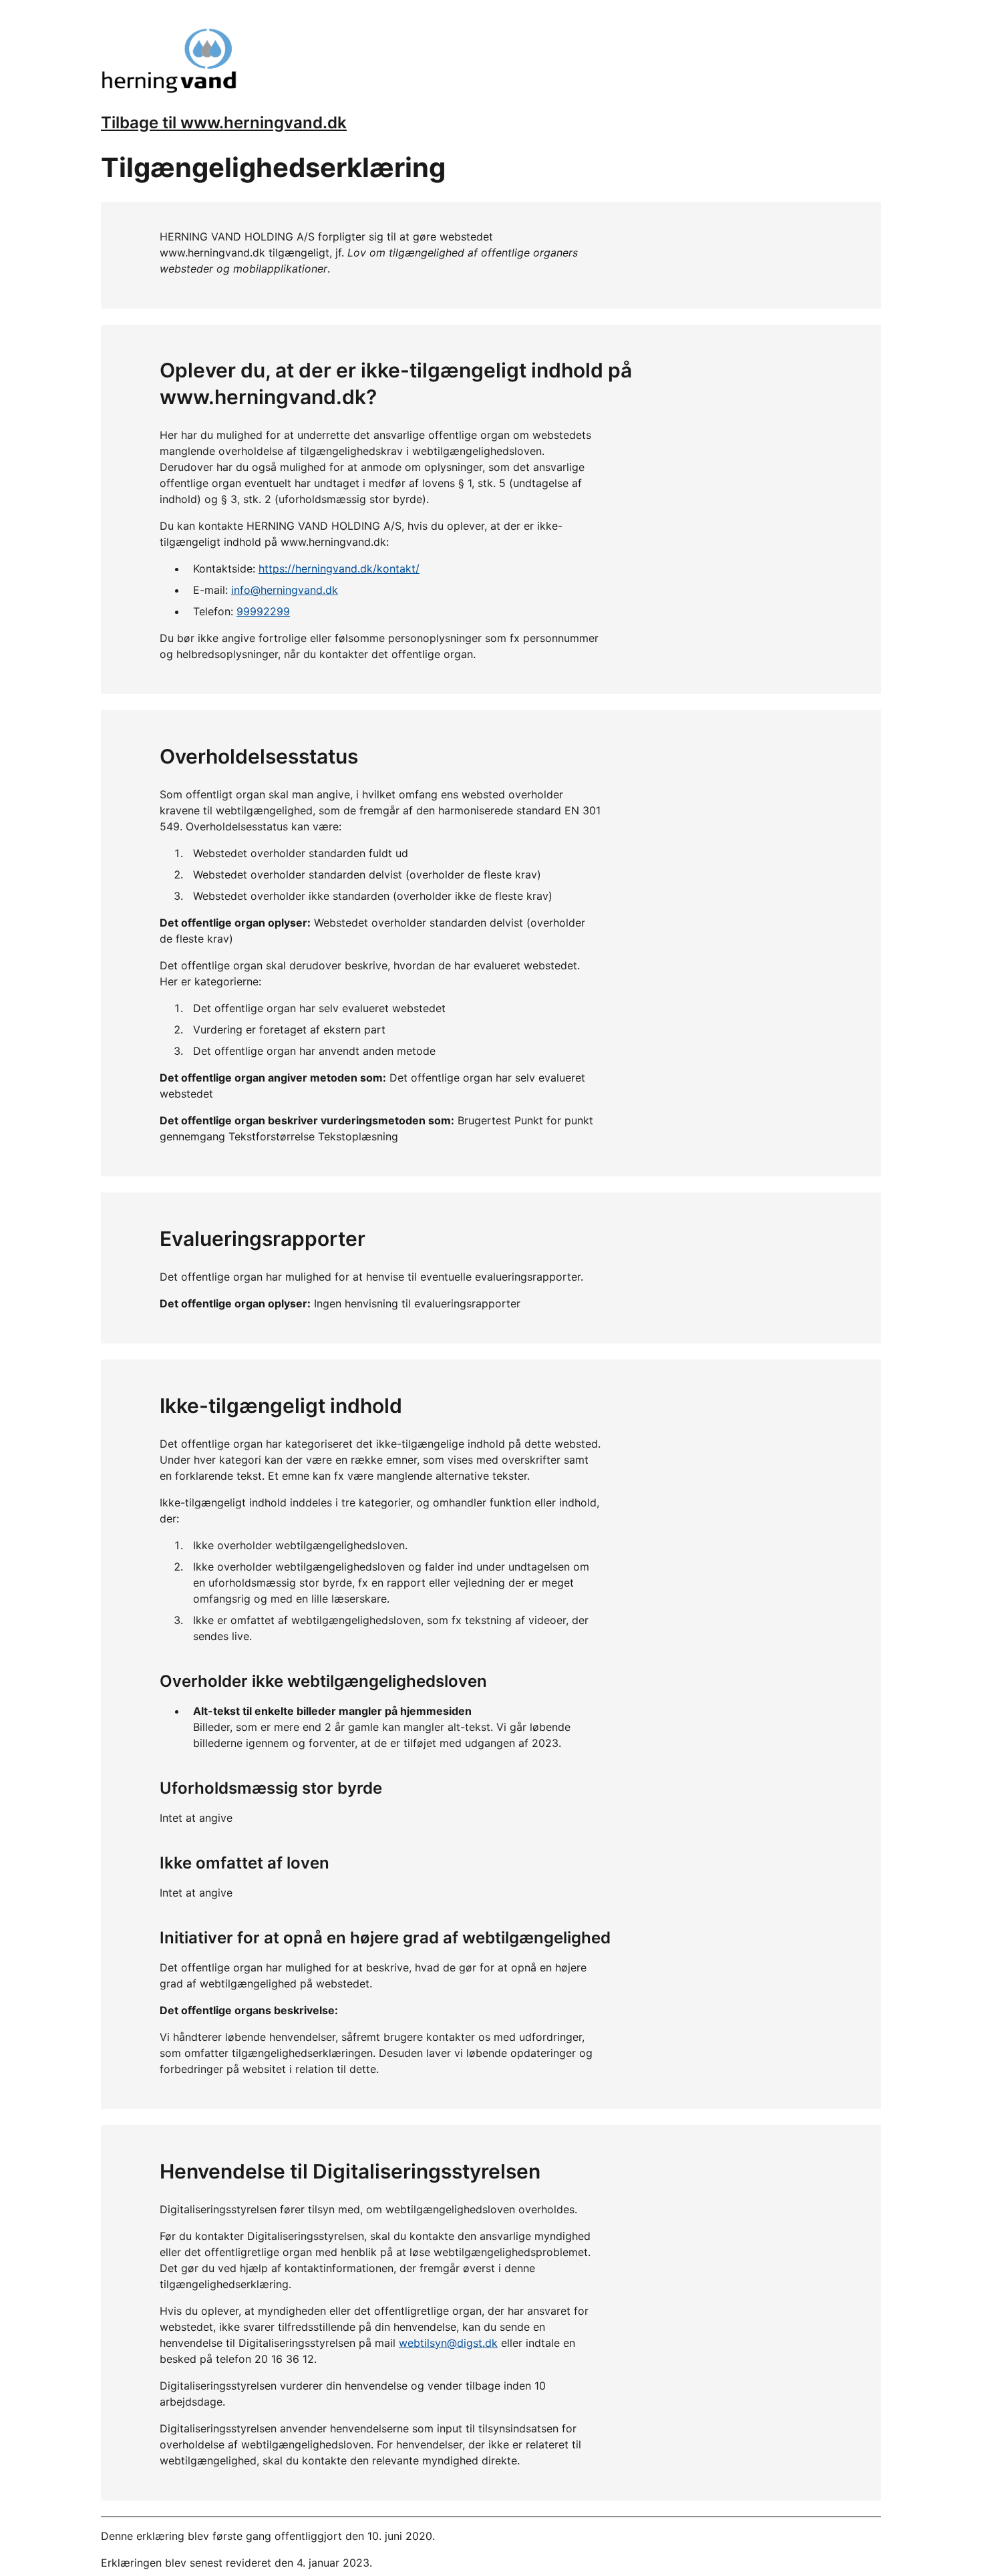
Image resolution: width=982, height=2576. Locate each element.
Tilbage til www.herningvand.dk (224, 123)
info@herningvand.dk (285, 590)
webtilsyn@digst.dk (448, 2343)
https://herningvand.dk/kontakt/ (339, 569)
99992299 (263, 611)
